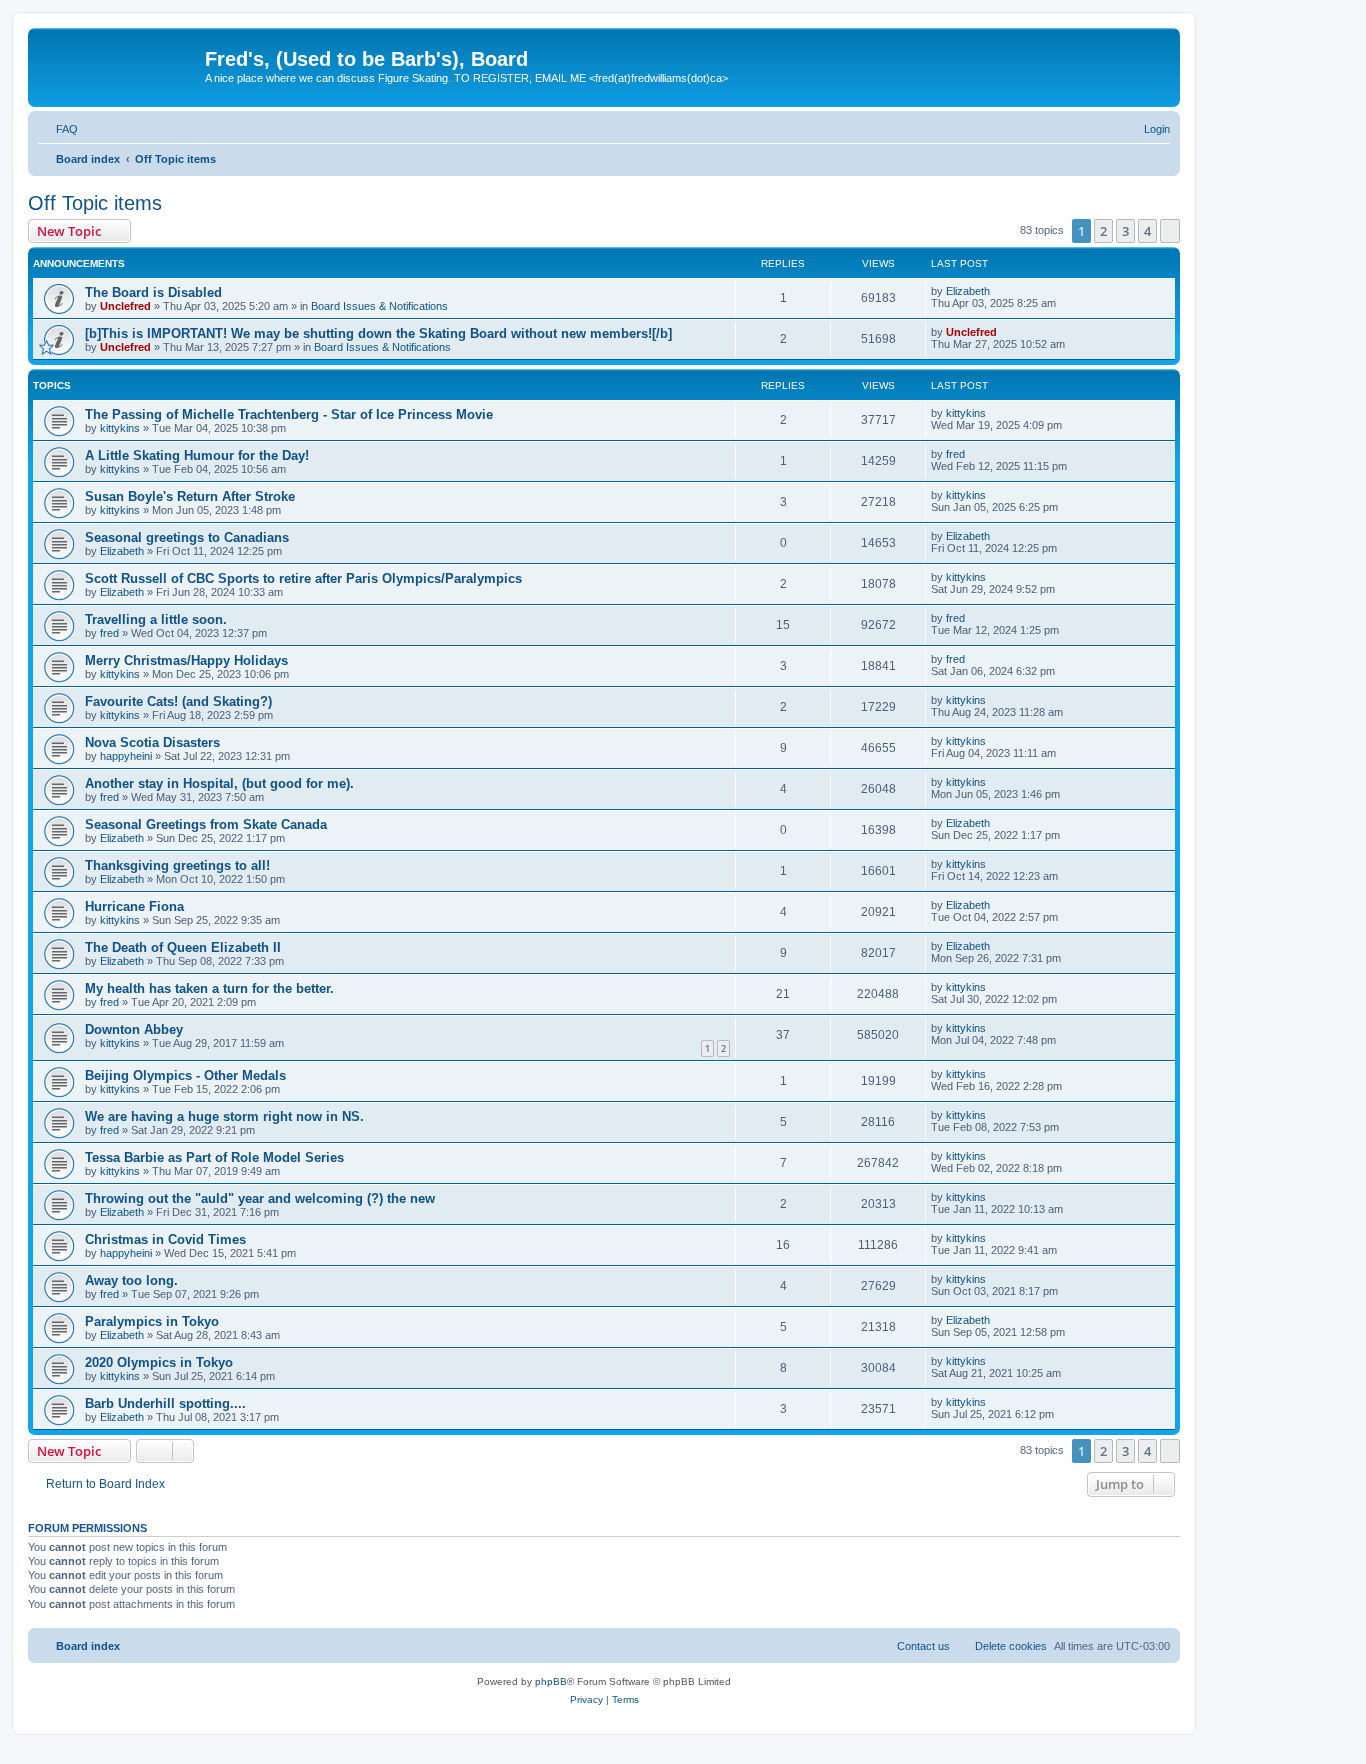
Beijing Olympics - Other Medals (185, 1075)
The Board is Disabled (153, 292)
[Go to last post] (999, 291)
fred (955, 454)
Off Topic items (95, 203)
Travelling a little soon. (156, 619)
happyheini (126, 756)
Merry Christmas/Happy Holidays (186, 660)
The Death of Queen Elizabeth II (183, 947)
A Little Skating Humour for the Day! (197, 455)
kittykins (120, 428)
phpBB (551, 1681)
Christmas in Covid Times (165, 1239)
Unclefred (125, 306)
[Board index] (119, 65)
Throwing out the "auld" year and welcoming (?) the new (260, 1198)
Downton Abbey (134, 1029)
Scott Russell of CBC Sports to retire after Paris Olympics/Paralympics (303, 578)
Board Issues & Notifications (379, 306)
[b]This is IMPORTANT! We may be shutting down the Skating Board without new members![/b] (378, 333)
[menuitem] (58, 129)
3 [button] (1125, 231)
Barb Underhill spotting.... (165, 1403)
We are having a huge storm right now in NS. (224, 1116)
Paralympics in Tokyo (152, 1321)
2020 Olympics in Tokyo (159, 1362)
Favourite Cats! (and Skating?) (178, 701)
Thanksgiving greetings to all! (177, 865)
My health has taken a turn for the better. (209, 988)
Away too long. (131, 1280)
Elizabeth (968, 291)
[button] (1170, 231)
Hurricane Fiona (134, 906)
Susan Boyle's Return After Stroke (190, 496)
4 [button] (1147, 231)
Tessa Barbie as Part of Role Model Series (214, 1157)
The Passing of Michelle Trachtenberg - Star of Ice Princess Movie (289, 414)
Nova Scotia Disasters (152, 742)
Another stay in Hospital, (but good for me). (219, 783)
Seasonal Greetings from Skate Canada (206, 824)
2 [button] (1103, 231)
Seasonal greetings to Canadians (187, 537)
